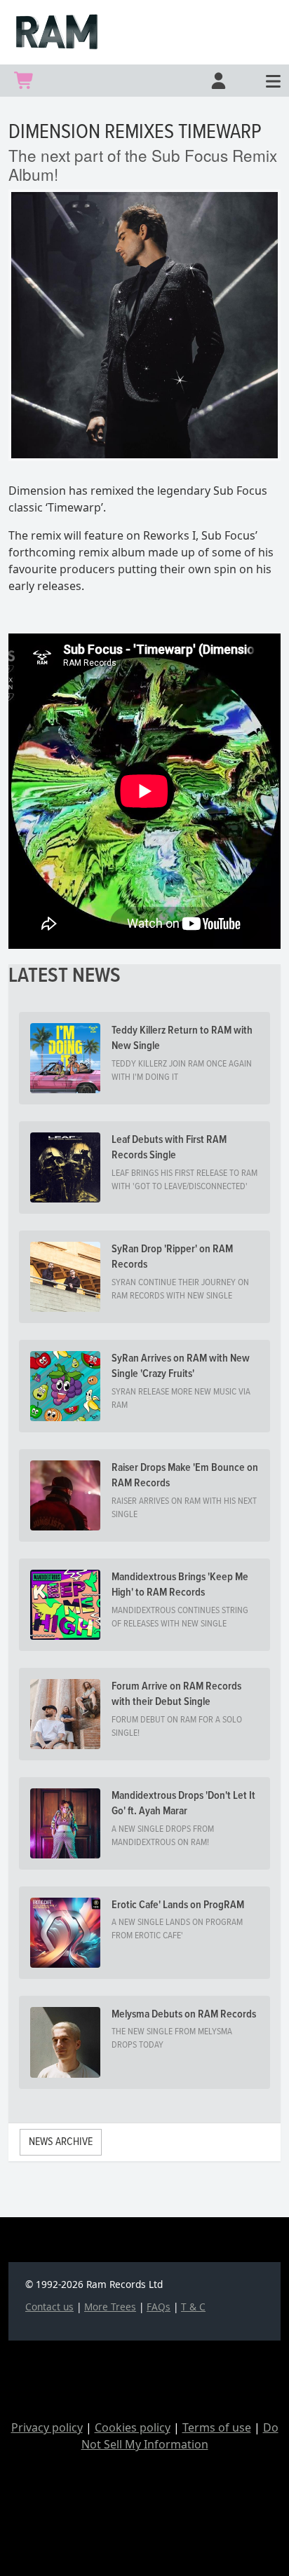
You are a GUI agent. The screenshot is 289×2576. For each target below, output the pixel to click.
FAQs (159, 2307)
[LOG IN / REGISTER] (217, 81)
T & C (193, 2307)
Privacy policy (47, 2427)
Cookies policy (133, 2427)
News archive (61, 2142)
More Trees (110, 2307)
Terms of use (217, 2427)
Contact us (49, 2307)
